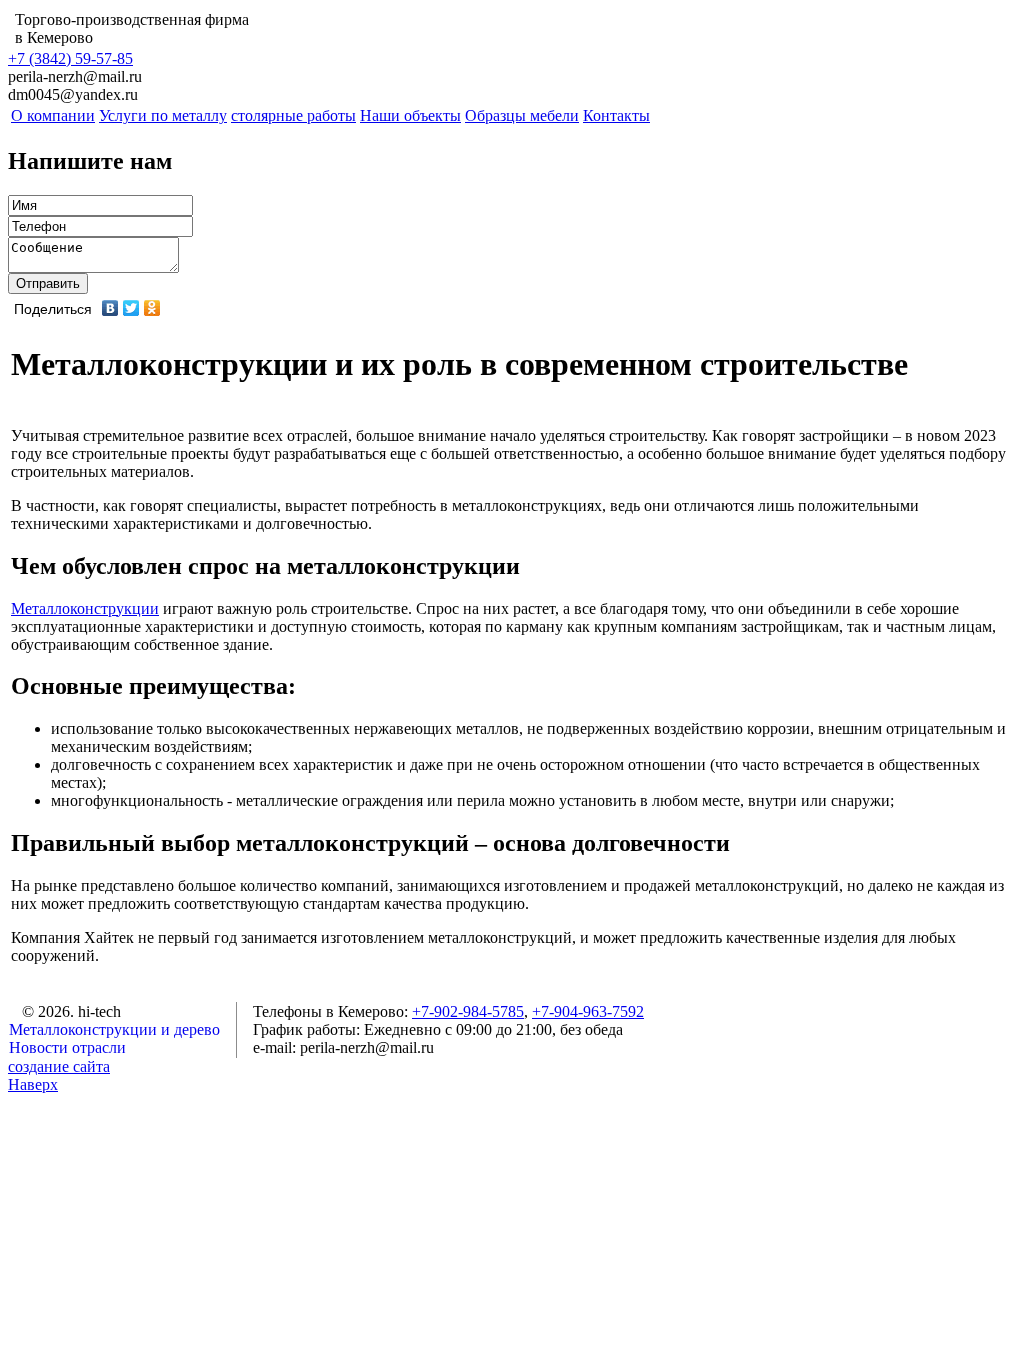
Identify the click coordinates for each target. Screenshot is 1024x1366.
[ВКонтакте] (110, 308)
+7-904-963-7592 (588, 1011)
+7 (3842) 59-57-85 (70, 58)
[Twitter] (131, 308)
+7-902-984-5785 (468, 1011)
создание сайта (59, 1066)
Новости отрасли (67, 1047)
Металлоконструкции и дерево (114, 1029)
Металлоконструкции (85, 608)
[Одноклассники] (152, 308)
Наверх (33, 1084)
